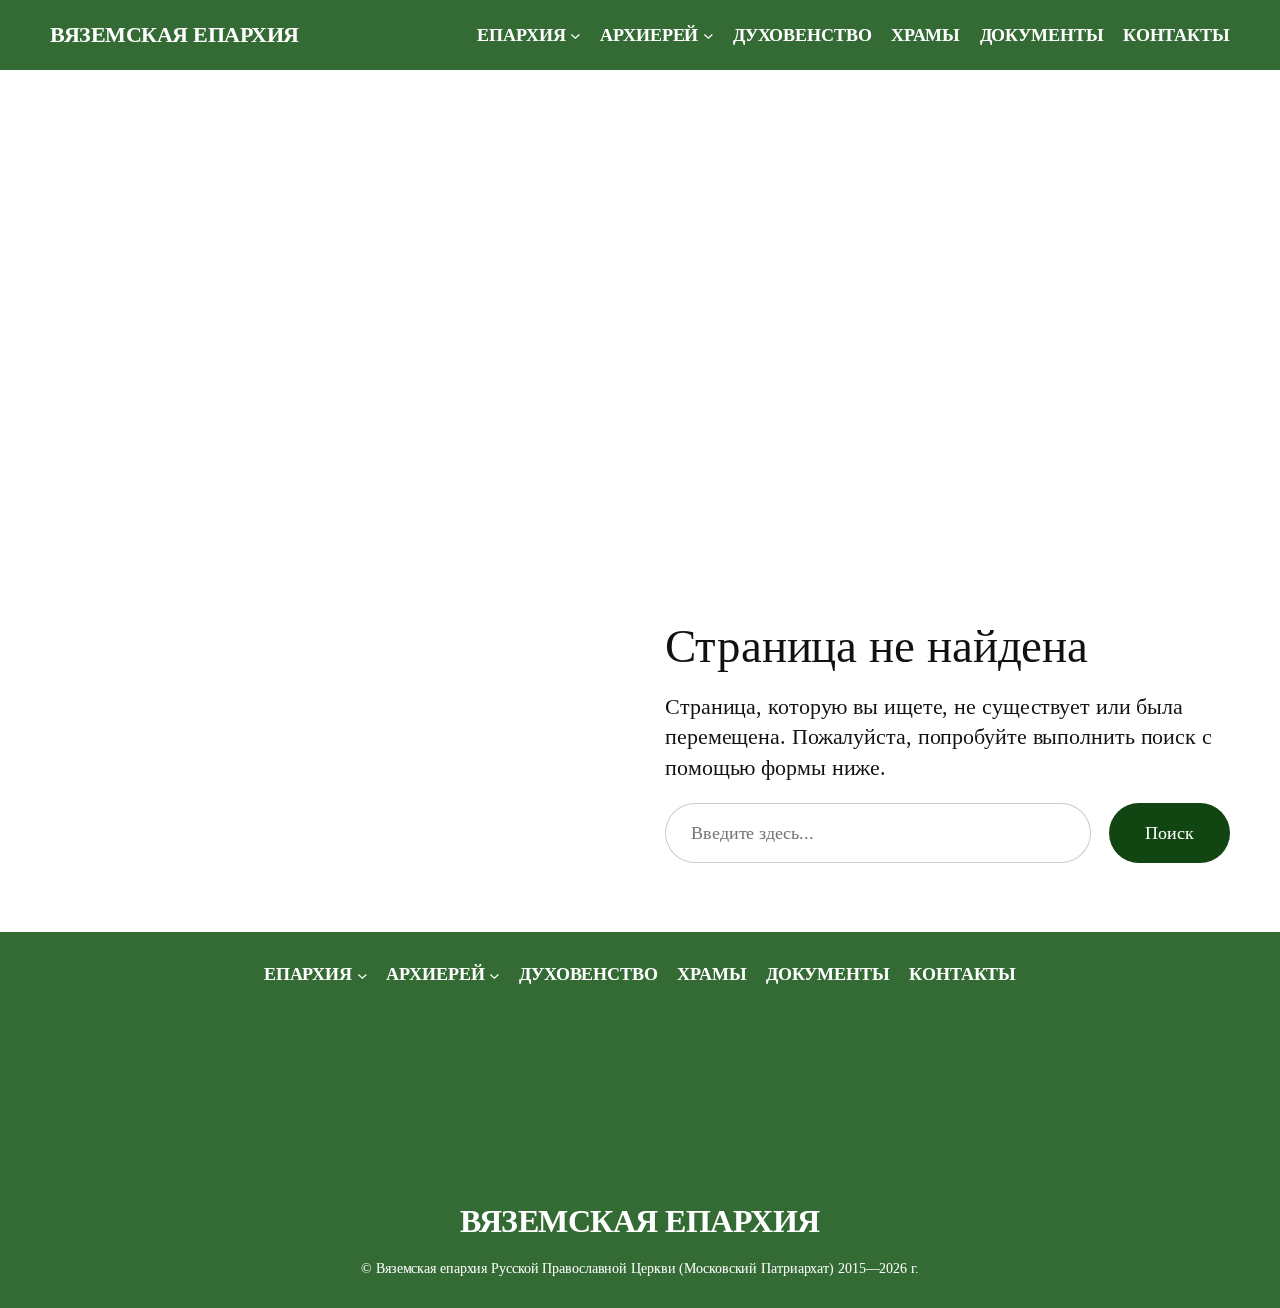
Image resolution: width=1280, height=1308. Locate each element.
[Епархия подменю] (575, 35)
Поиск (1169, 833)
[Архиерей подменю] (708, 35)
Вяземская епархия (174, 35)
